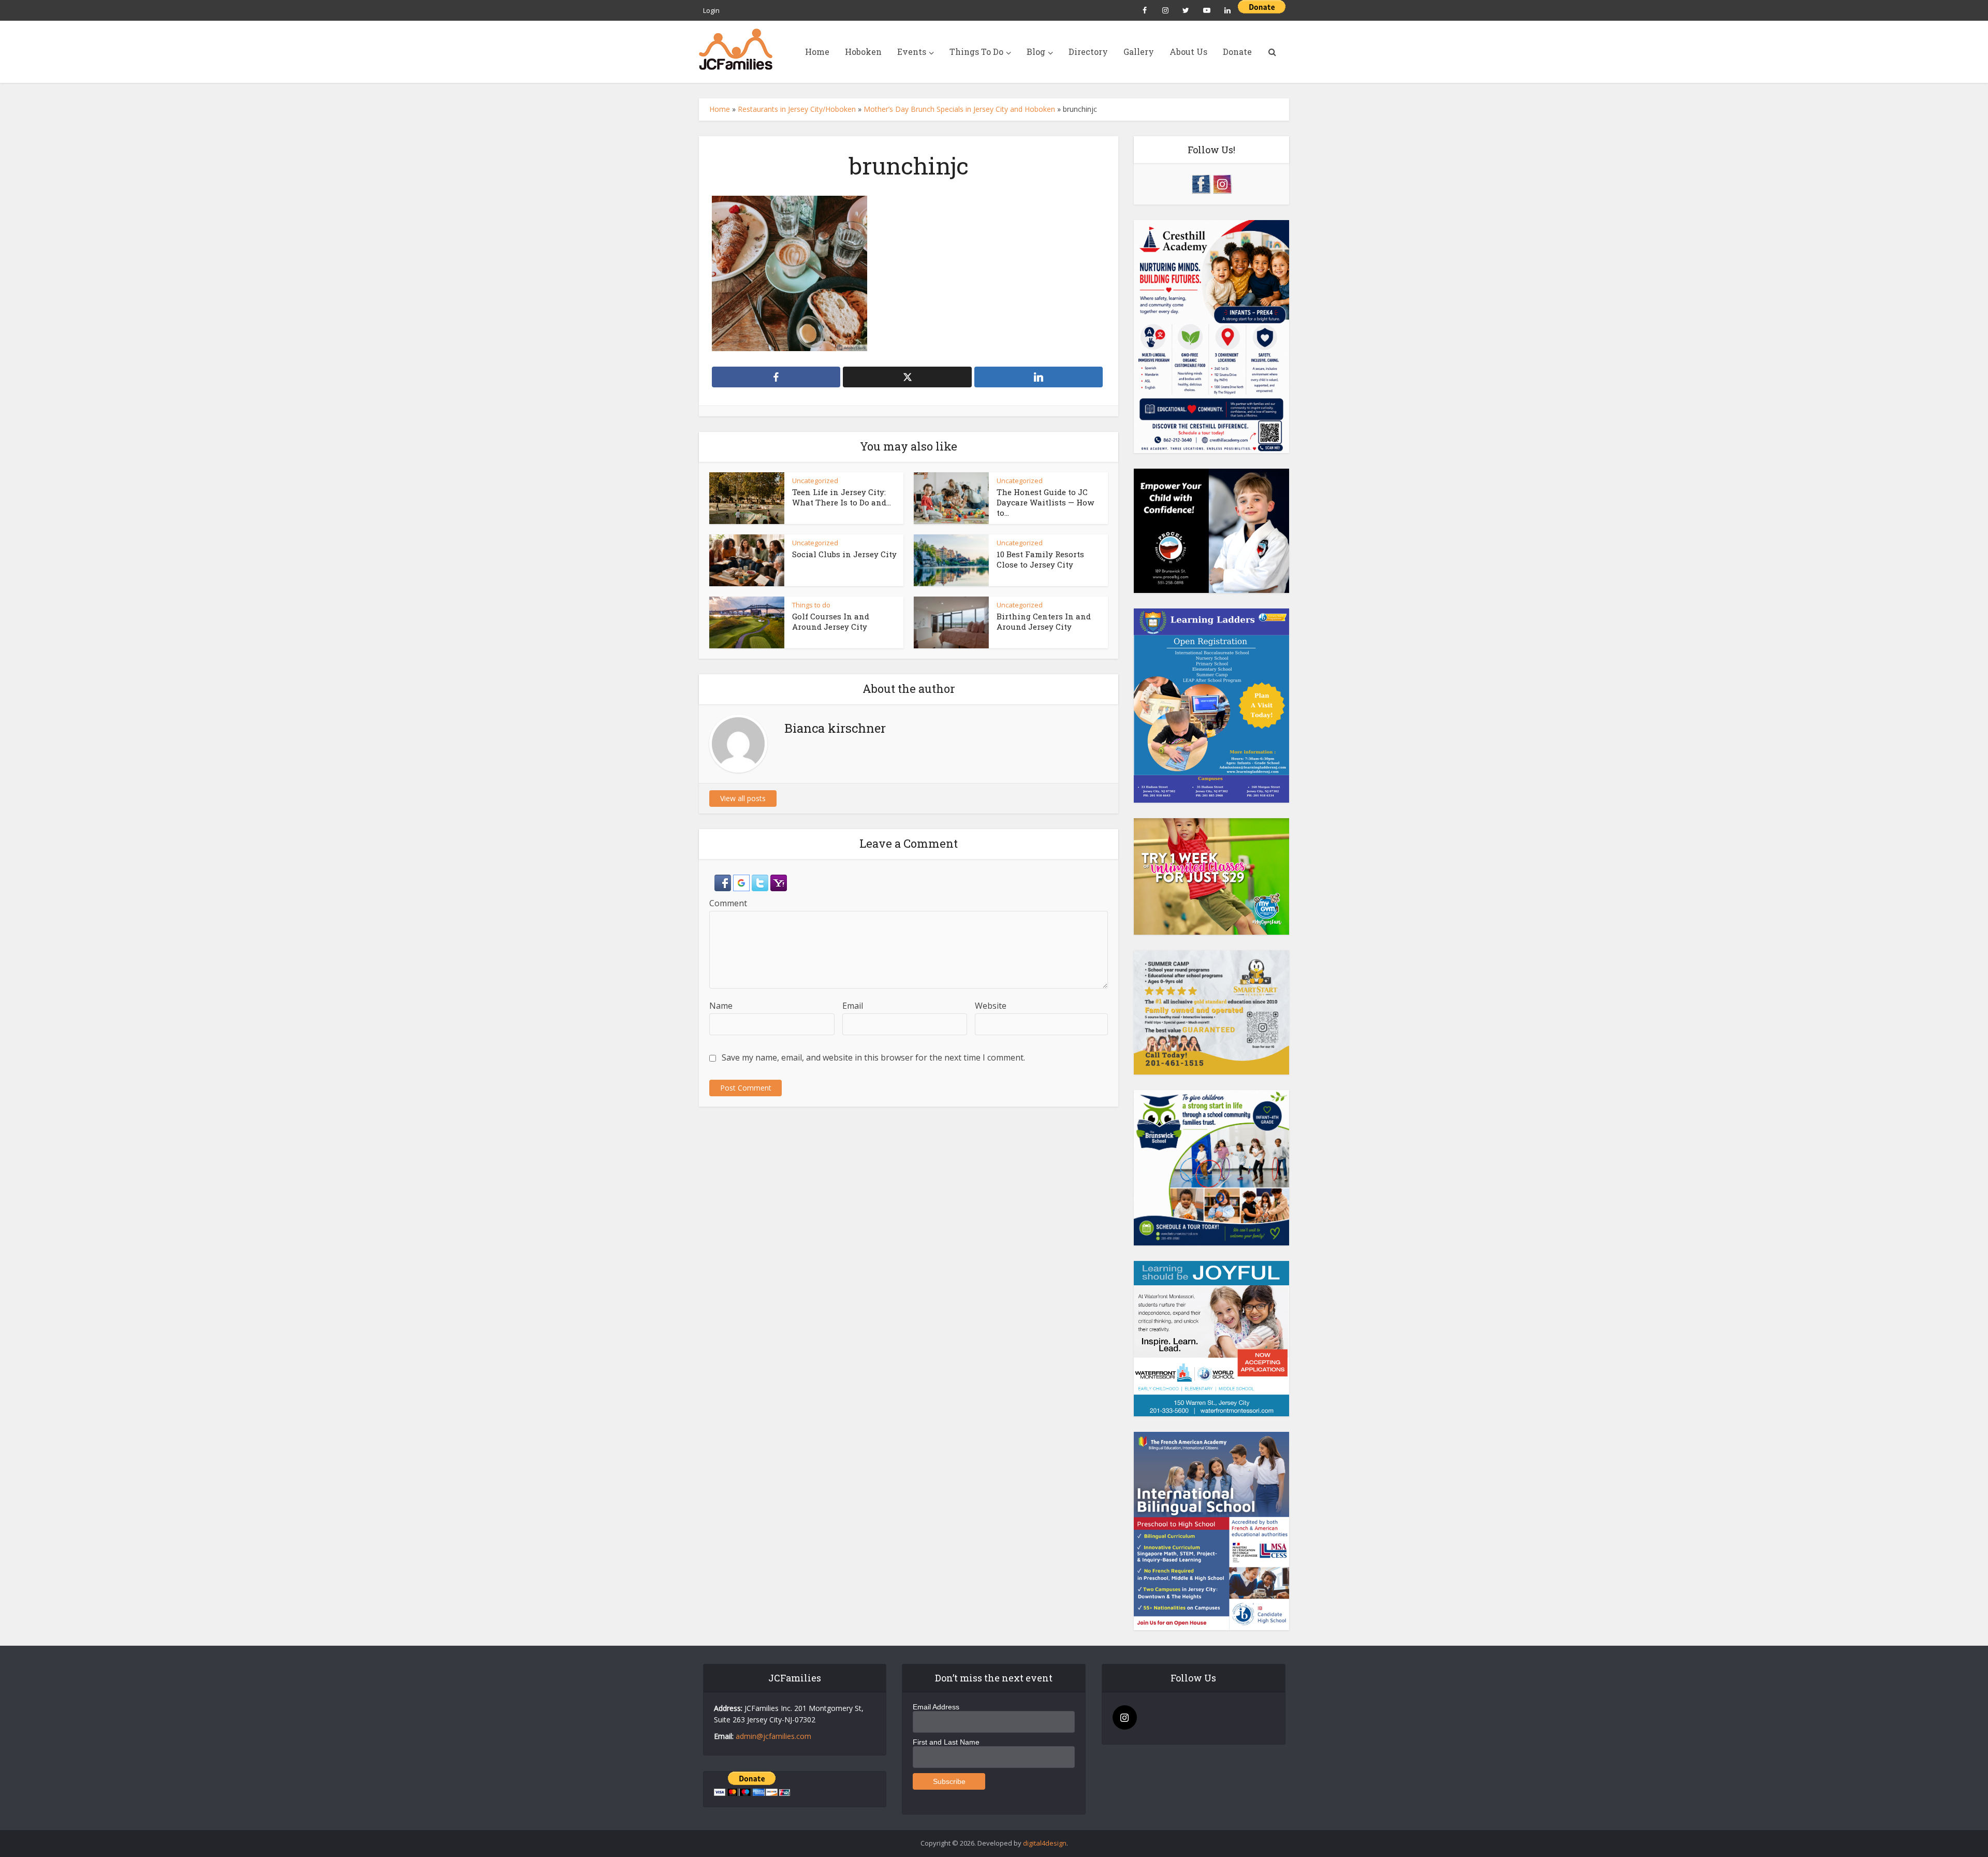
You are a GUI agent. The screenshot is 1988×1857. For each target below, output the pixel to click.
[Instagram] (1125, 1717)
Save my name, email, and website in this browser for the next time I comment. (873, 1057)
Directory (1088, 52)
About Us (1188, 52)
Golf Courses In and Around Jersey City (831, 621)
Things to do (811, 605)
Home (817, 52)
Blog (1036, 52)
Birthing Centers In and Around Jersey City (1044, 621)
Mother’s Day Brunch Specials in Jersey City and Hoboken (959, 109)
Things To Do (976, 52)
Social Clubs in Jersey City (844, 554)
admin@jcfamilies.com (773, 1736)
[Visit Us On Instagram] (1222, 183)
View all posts (743, 798)
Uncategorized (815, 481)
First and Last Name (946, 1742)
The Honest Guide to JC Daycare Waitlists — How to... (1045, 503)
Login (711, 10)
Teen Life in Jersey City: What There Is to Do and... (842, 497)
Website (991, 1006)
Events (912, 52)
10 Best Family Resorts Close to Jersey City (1040, 559)
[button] (724, 882)
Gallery (1139, 52)
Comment (728, 903)
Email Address (936, 1707)
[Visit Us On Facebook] (1201, 183)
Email (853, 1006)
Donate (1237, 52)
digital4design (1045, 1843)
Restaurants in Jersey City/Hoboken (797, 109)
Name (721, 1006)
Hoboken (863, 52)
